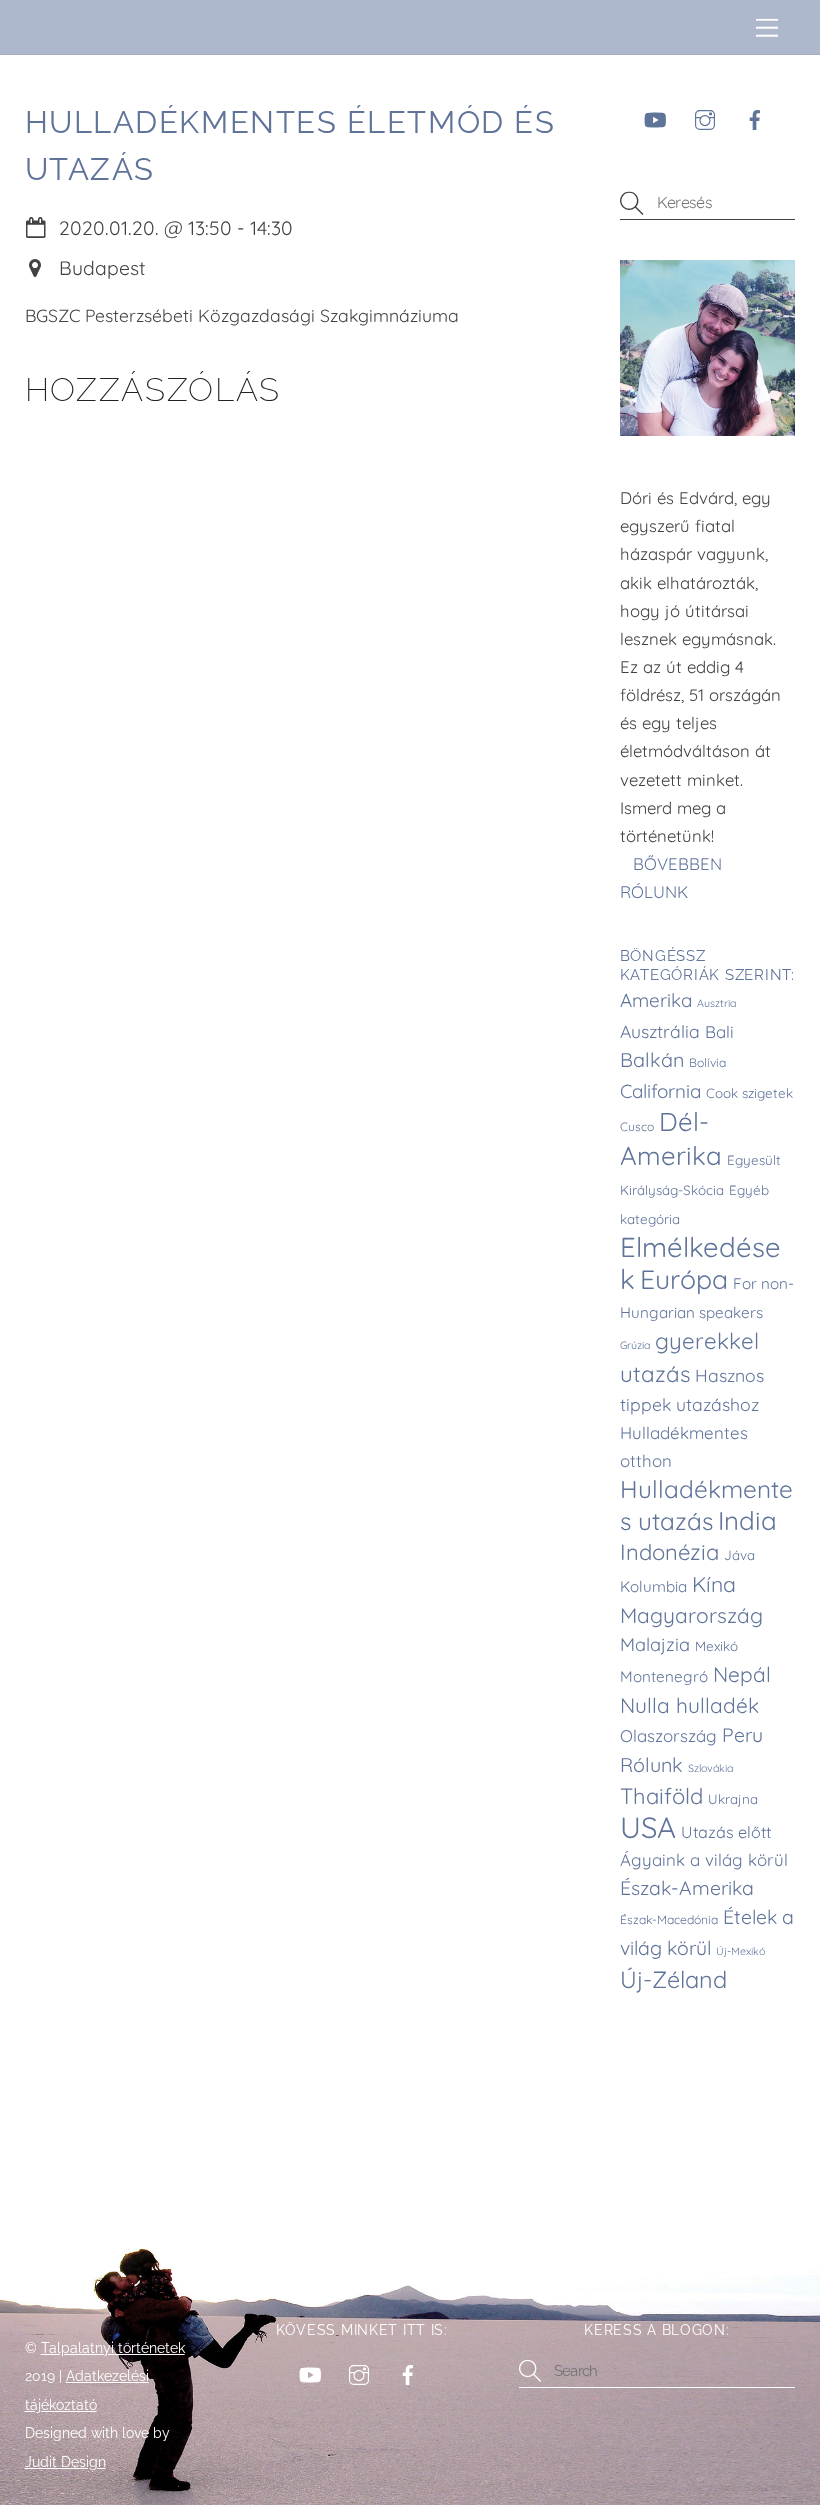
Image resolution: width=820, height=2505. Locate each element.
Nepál (742, 1674)
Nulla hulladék (689, 1705)
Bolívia (707, 1062)
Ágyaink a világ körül (704, 1859)
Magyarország (691, 1615)
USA (648, 1827)
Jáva (739, 1555)
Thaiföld (661, 1796)
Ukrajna (733, 1799)
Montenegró (664, 1676)
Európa (684, 1279)
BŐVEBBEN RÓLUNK (671, 877)
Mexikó (716, 1646)
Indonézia (669, 1552)
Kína (714, 1584)
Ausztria (716, 1003)
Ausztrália (660, 1031)
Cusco (637, 1126)
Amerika (656, 1000)
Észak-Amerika (687, 1888)
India (747, 1520)
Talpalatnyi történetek (113, 2348)
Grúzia (635, 1345)
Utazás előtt (726, 1832)
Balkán (652, 1059)
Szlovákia (710, 1768)
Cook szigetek (749, 1093)
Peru (742, 1735)
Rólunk (651, 1764)
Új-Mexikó (740, 1951)
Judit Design (65, 2462)
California (660, 1091)
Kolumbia (653, 1586)
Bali (719, 1031)
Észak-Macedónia (669, 1919)
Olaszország (668, 1735)
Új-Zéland (673, 1979)
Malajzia (655, 1644)
